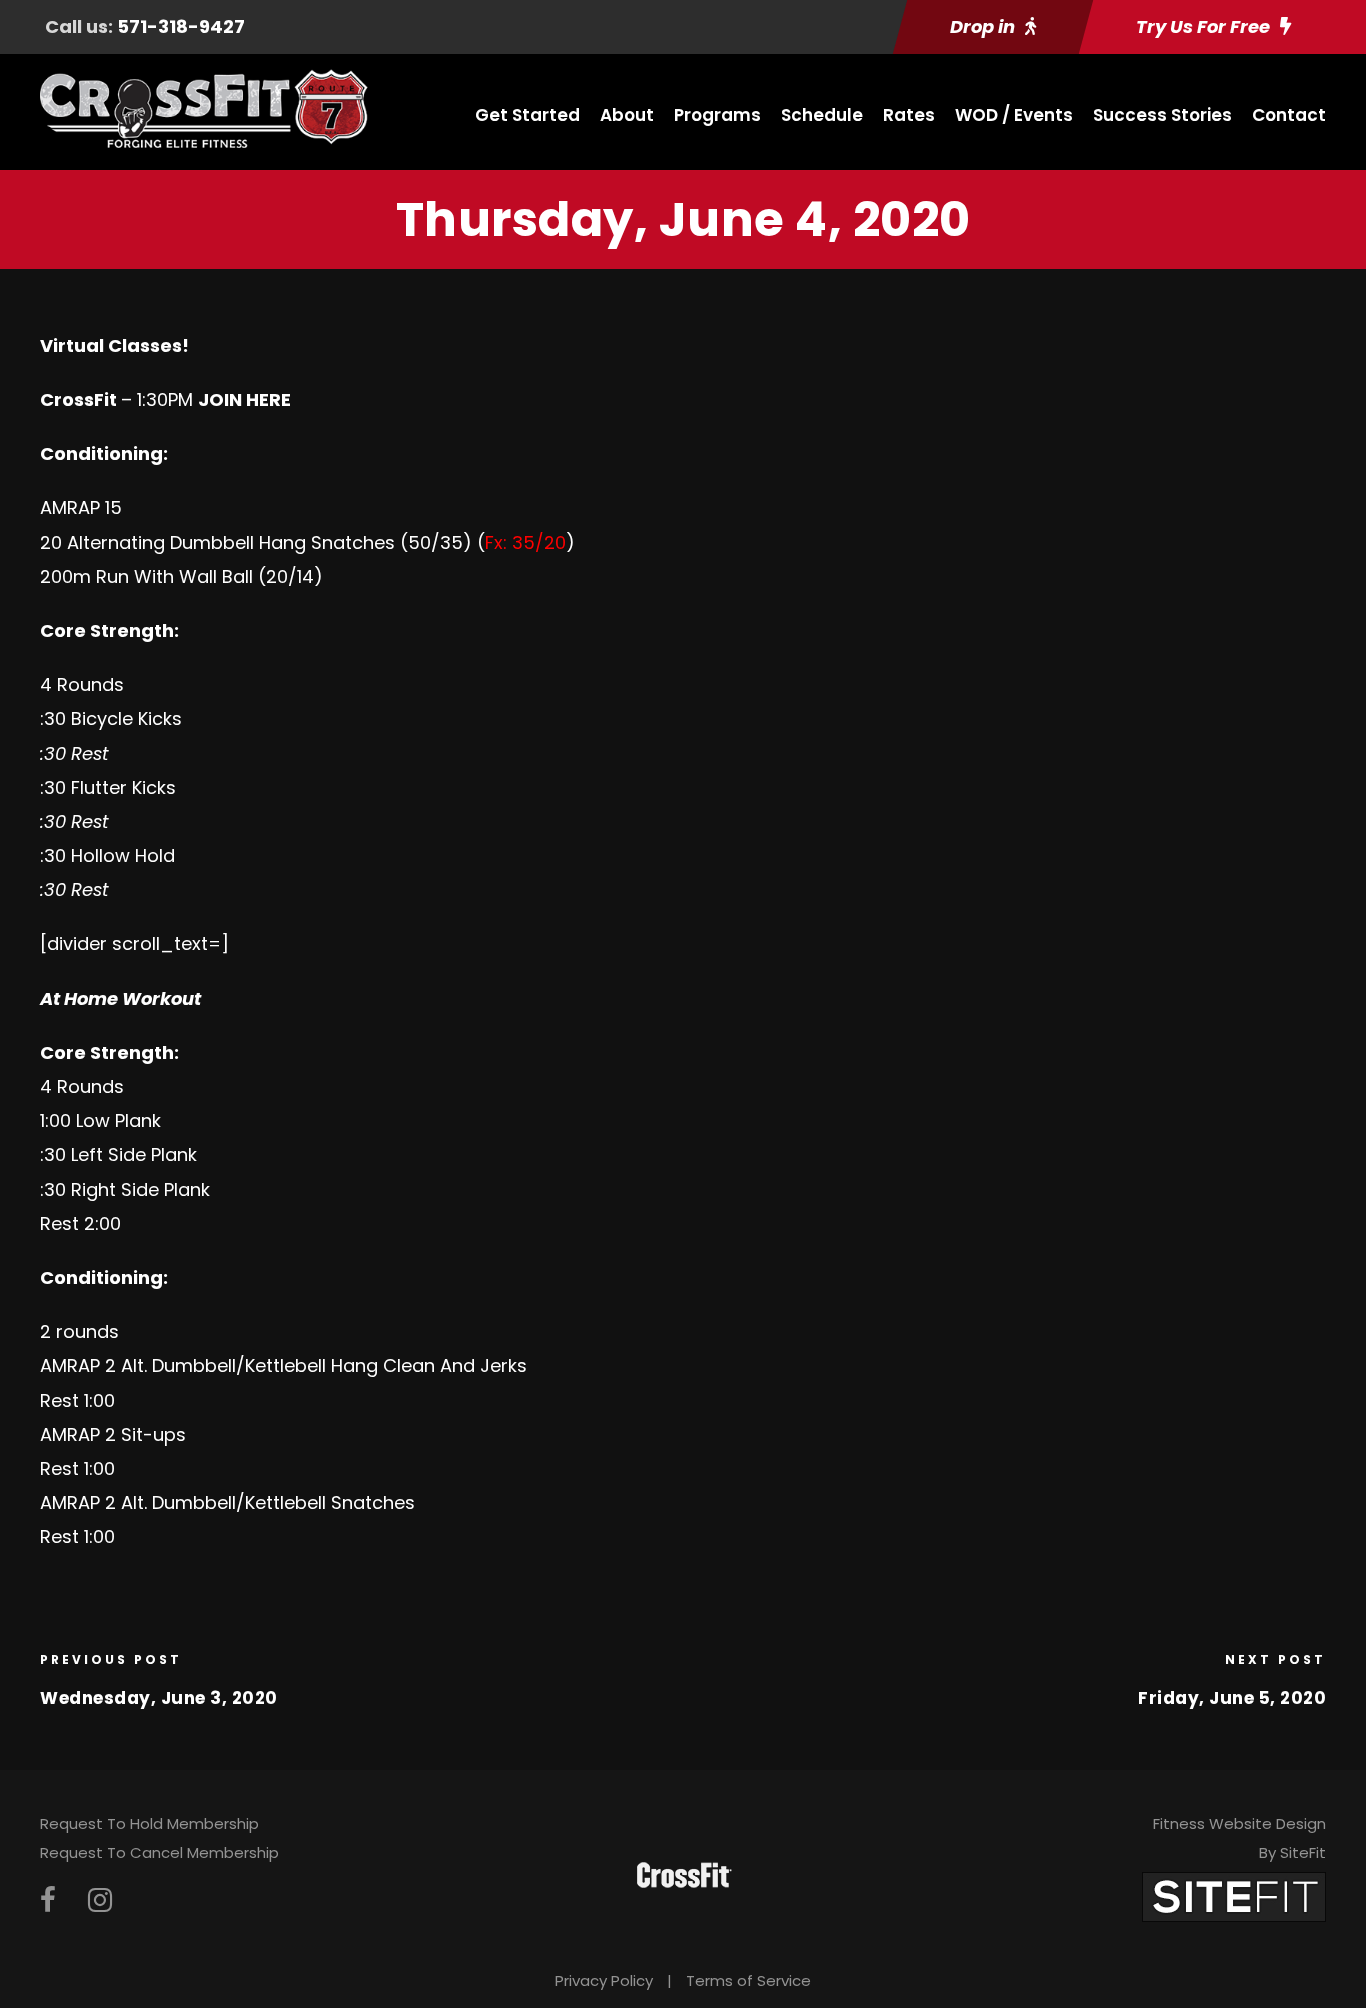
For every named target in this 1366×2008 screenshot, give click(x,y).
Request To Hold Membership (149, 1823)
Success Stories (1162, 115)
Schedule (822, 115)
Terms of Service (748, 1980)
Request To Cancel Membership (159, 1852)
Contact (1289, 115)
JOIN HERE (244, 399)
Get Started (527, 115)
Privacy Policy (604, 1980)
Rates (909, 115)
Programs (717, 115)
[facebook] (48, 1900)
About (627, 115)
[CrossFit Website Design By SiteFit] (1234, 1896)
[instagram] (100, 1900)
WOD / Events (1014, 115)
